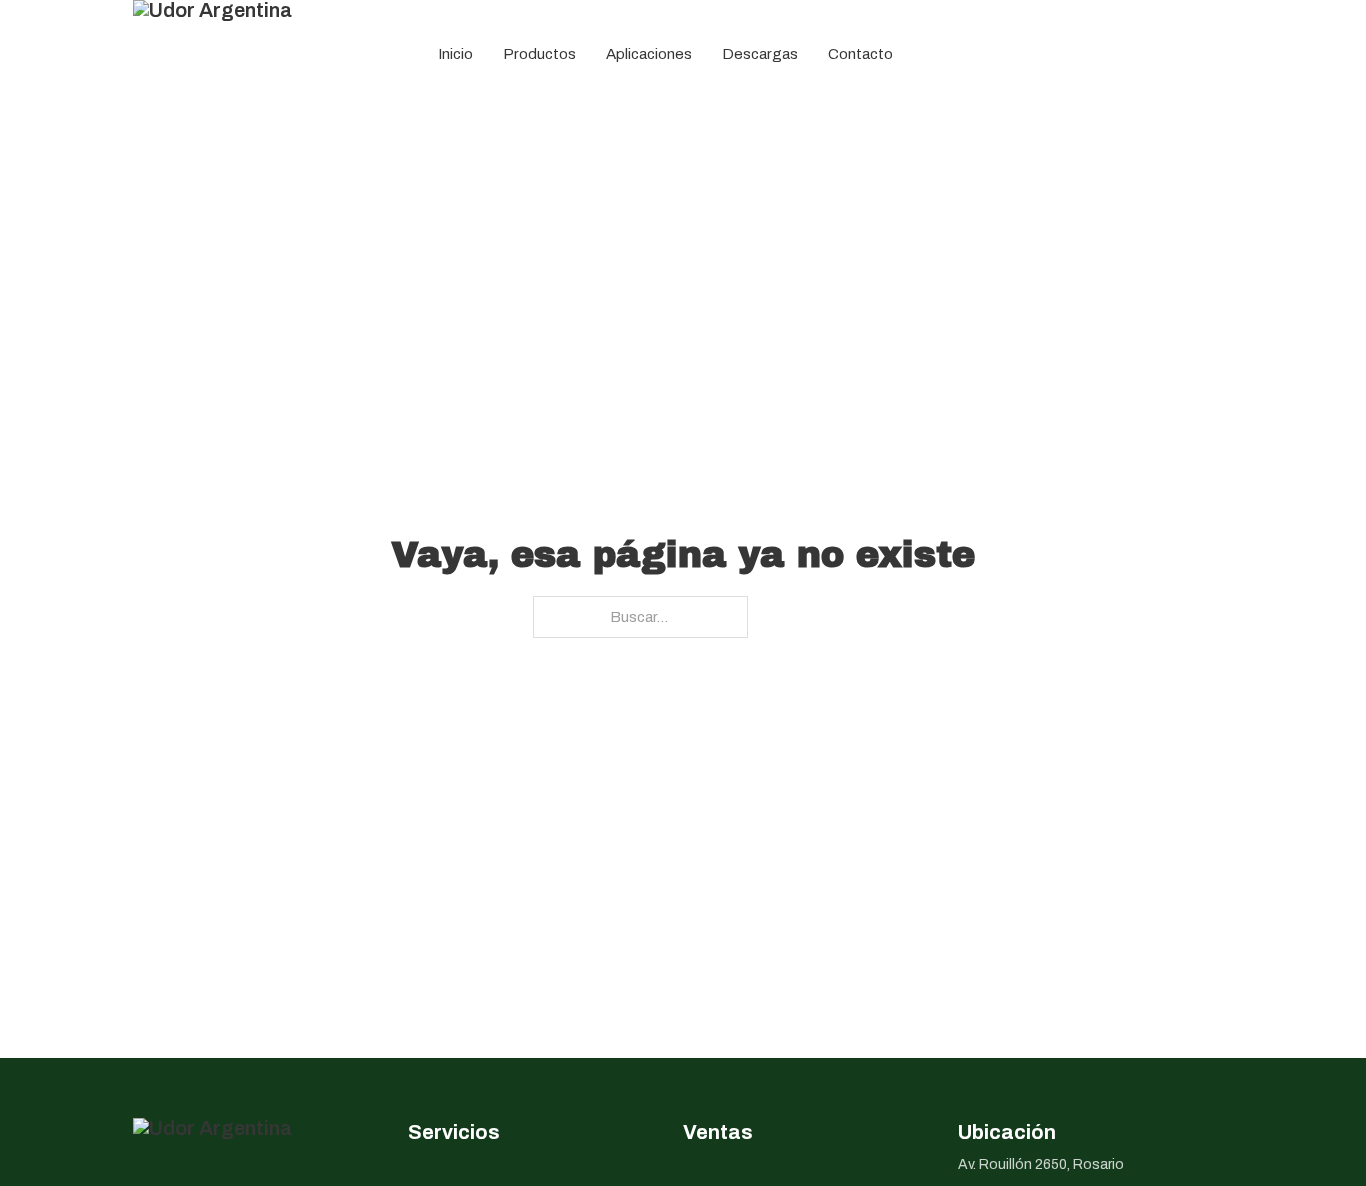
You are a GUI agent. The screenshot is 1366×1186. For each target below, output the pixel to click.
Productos (539, 54)
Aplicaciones (649, 54)
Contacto (860, 54)
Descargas (760, 54)
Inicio (455, 54)
